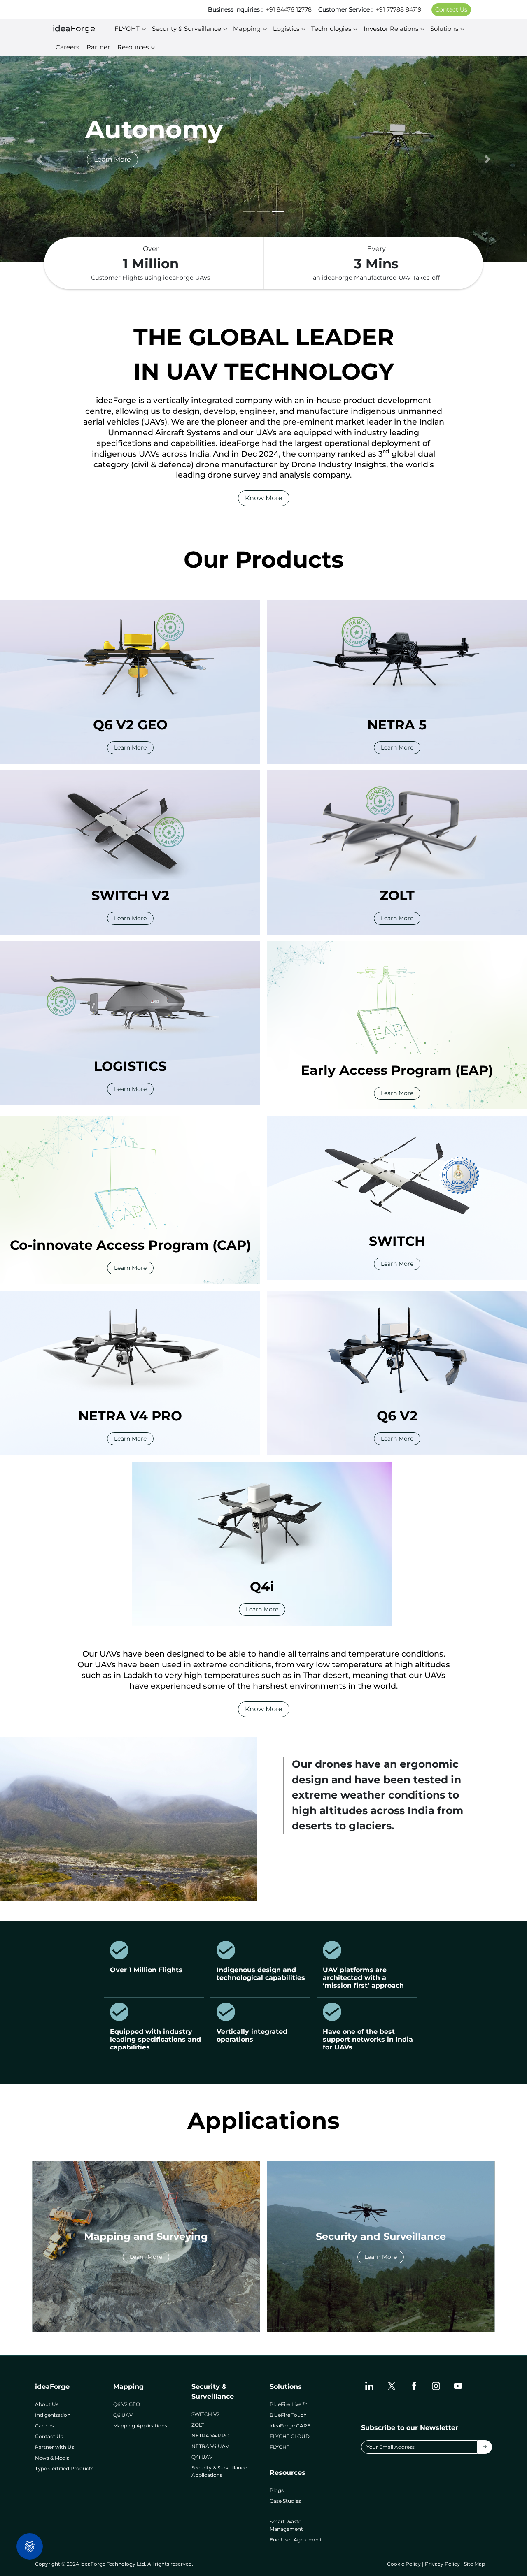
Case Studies (285, 2501)
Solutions (444, 29)
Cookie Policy (404, 2564)
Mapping (247, 29)
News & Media (52, 2458)
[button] (40, 159)
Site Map (475, 2564)
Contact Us (451, 9)
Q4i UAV (202, 2457)
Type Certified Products (64, 2468)
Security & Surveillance (187, 29)
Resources (133, 47)
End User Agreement (296, 2540)
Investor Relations (391, 29)
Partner (98, 47)
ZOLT (198, 2425)
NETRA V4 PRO (210, 2436)
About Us (47, 2404)
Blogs (277, 2490)
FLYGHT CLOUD (290, 2436)
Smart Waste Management (286, 2525)
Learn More (112, 159)
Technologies (331, 29)
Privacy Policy (442, 2564)
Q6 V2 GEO (127, 2404)
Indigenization (53, 2415)
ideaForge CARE (290, 2426)
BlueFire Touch (288, 2415)
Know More (264, 498)
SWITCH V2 (205, 2414)
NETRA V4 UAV (210, 2446)
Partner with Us (55, 2447)
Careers (67, 47)
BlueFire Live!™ (289, 2404)
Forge (74, 28)
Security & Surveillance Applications (219, 2471)
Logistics (286, 29)
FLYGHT (127, 29)
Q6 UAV (123, 2415)
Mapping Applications (140, 2426)
